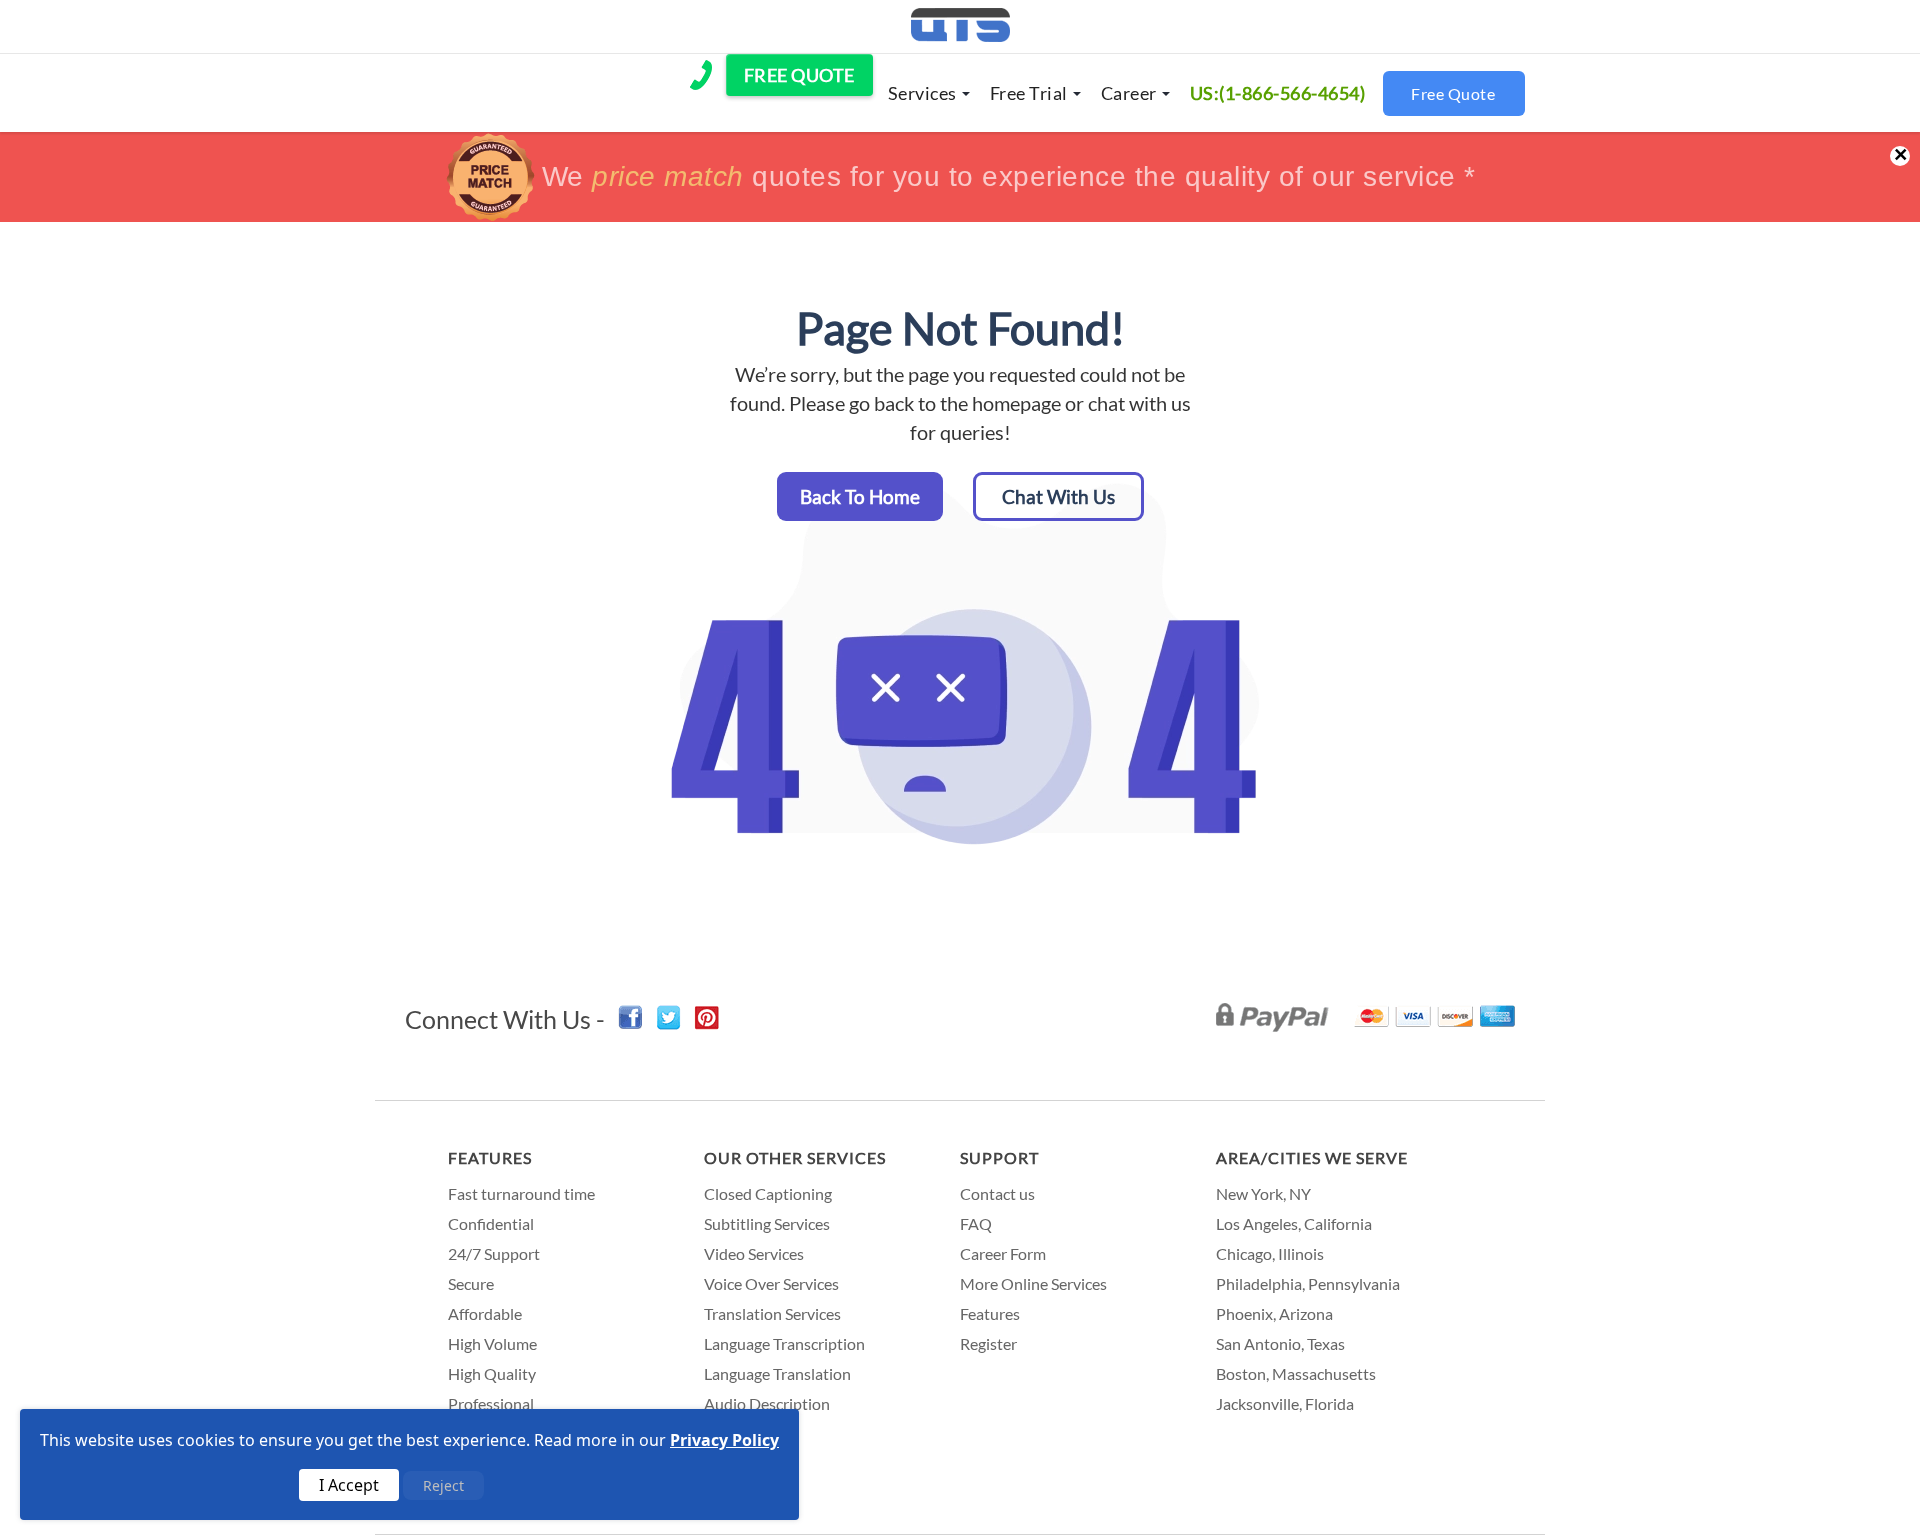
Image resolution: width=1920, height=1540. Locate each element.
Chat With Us (1058, 496)
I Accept (349, 1485)
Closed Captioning (768, 1193)
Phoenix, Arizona (1274, 1313)
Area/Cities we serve (1312, 1157)
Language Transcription (784, 1343)
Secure (471, 1283)
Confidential (491, 1223)
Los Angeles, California (1294, 1223)
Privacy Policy (724, 1440)
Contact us (997, 1193)
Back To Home (860, 496)
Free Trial (1029, 93)
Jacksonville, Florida (1285, 1403)
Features (490, 1157)
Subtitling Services (767, 1223)
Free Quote (1453, 93)
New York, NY (1263, 1193)
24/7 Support (494, 1253)
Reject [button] (443, 1485)
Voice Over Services (771, 1283)
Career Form (1003, 1253)
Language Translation (777, 1373)
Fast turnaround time (521, 1193)
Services (922, 93)
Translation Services (772, 1313)
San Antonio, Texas (1280, 1343)
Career (1129, 93)
